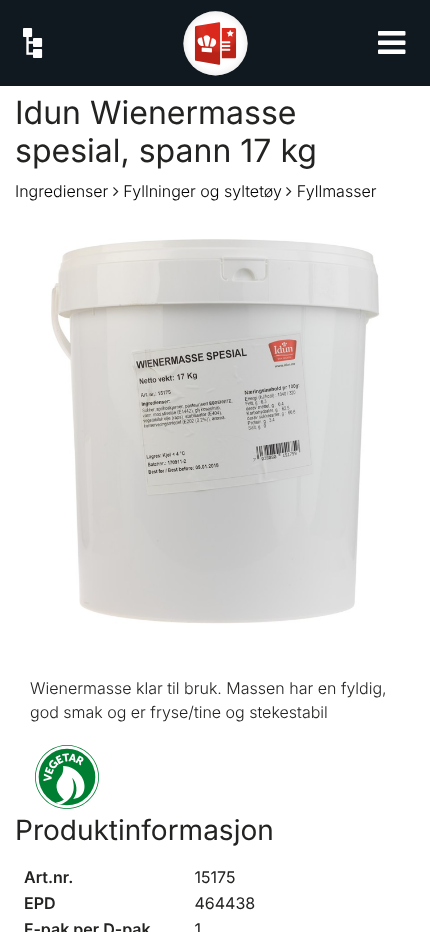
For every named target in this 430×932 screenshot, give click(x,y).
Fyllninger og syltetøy (202, 191)
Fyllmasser (337, 191)
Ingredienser (61, 191)
